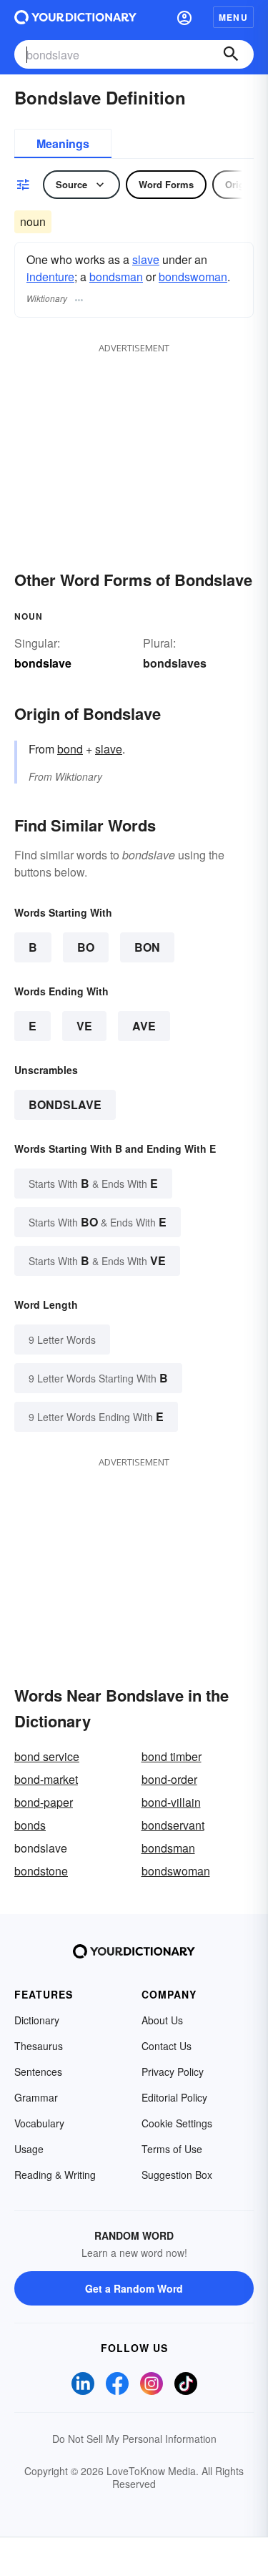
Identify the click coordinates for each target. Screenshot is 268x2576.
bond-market (46, 1779)
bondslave (65, 1104)
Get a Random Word (134, 2288)
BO (86, 947)
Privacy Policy (173, 2072)
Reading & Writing (55, 2175)
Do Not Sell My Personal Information (134, 2439)
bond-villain (171, 1802)
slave (146, 259)
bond (70, 749)
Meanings (63, 143)
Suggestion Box (177, 2175)
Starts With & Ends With (93, 1183)
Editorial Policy (174, 2097)
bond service (47, 1756)
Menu (233, 17)
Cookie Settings (177, 2123)
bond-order (169, 1779)
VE (84, 1026)
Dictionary (37, 2020)
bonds (30, 1825)
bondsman (116, 277)
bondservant (173, 1825)
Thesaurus (39, 2046)
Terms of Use (172, 2149)
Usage (29, 2149)
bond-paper (44, 1802)
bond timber (172, 1756)
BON (147, 947)
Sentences (38, 2072)
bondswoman (193, 277)
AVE (144, 1026)
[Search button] (231, 54)
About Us (162, 2020)
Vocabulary (39, 2123)
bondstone (41, 1871)
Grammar (36, 2097)
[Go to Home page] (75, 17)
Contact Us (167, 2046)
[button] (184, 17)
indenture (50, 277)
